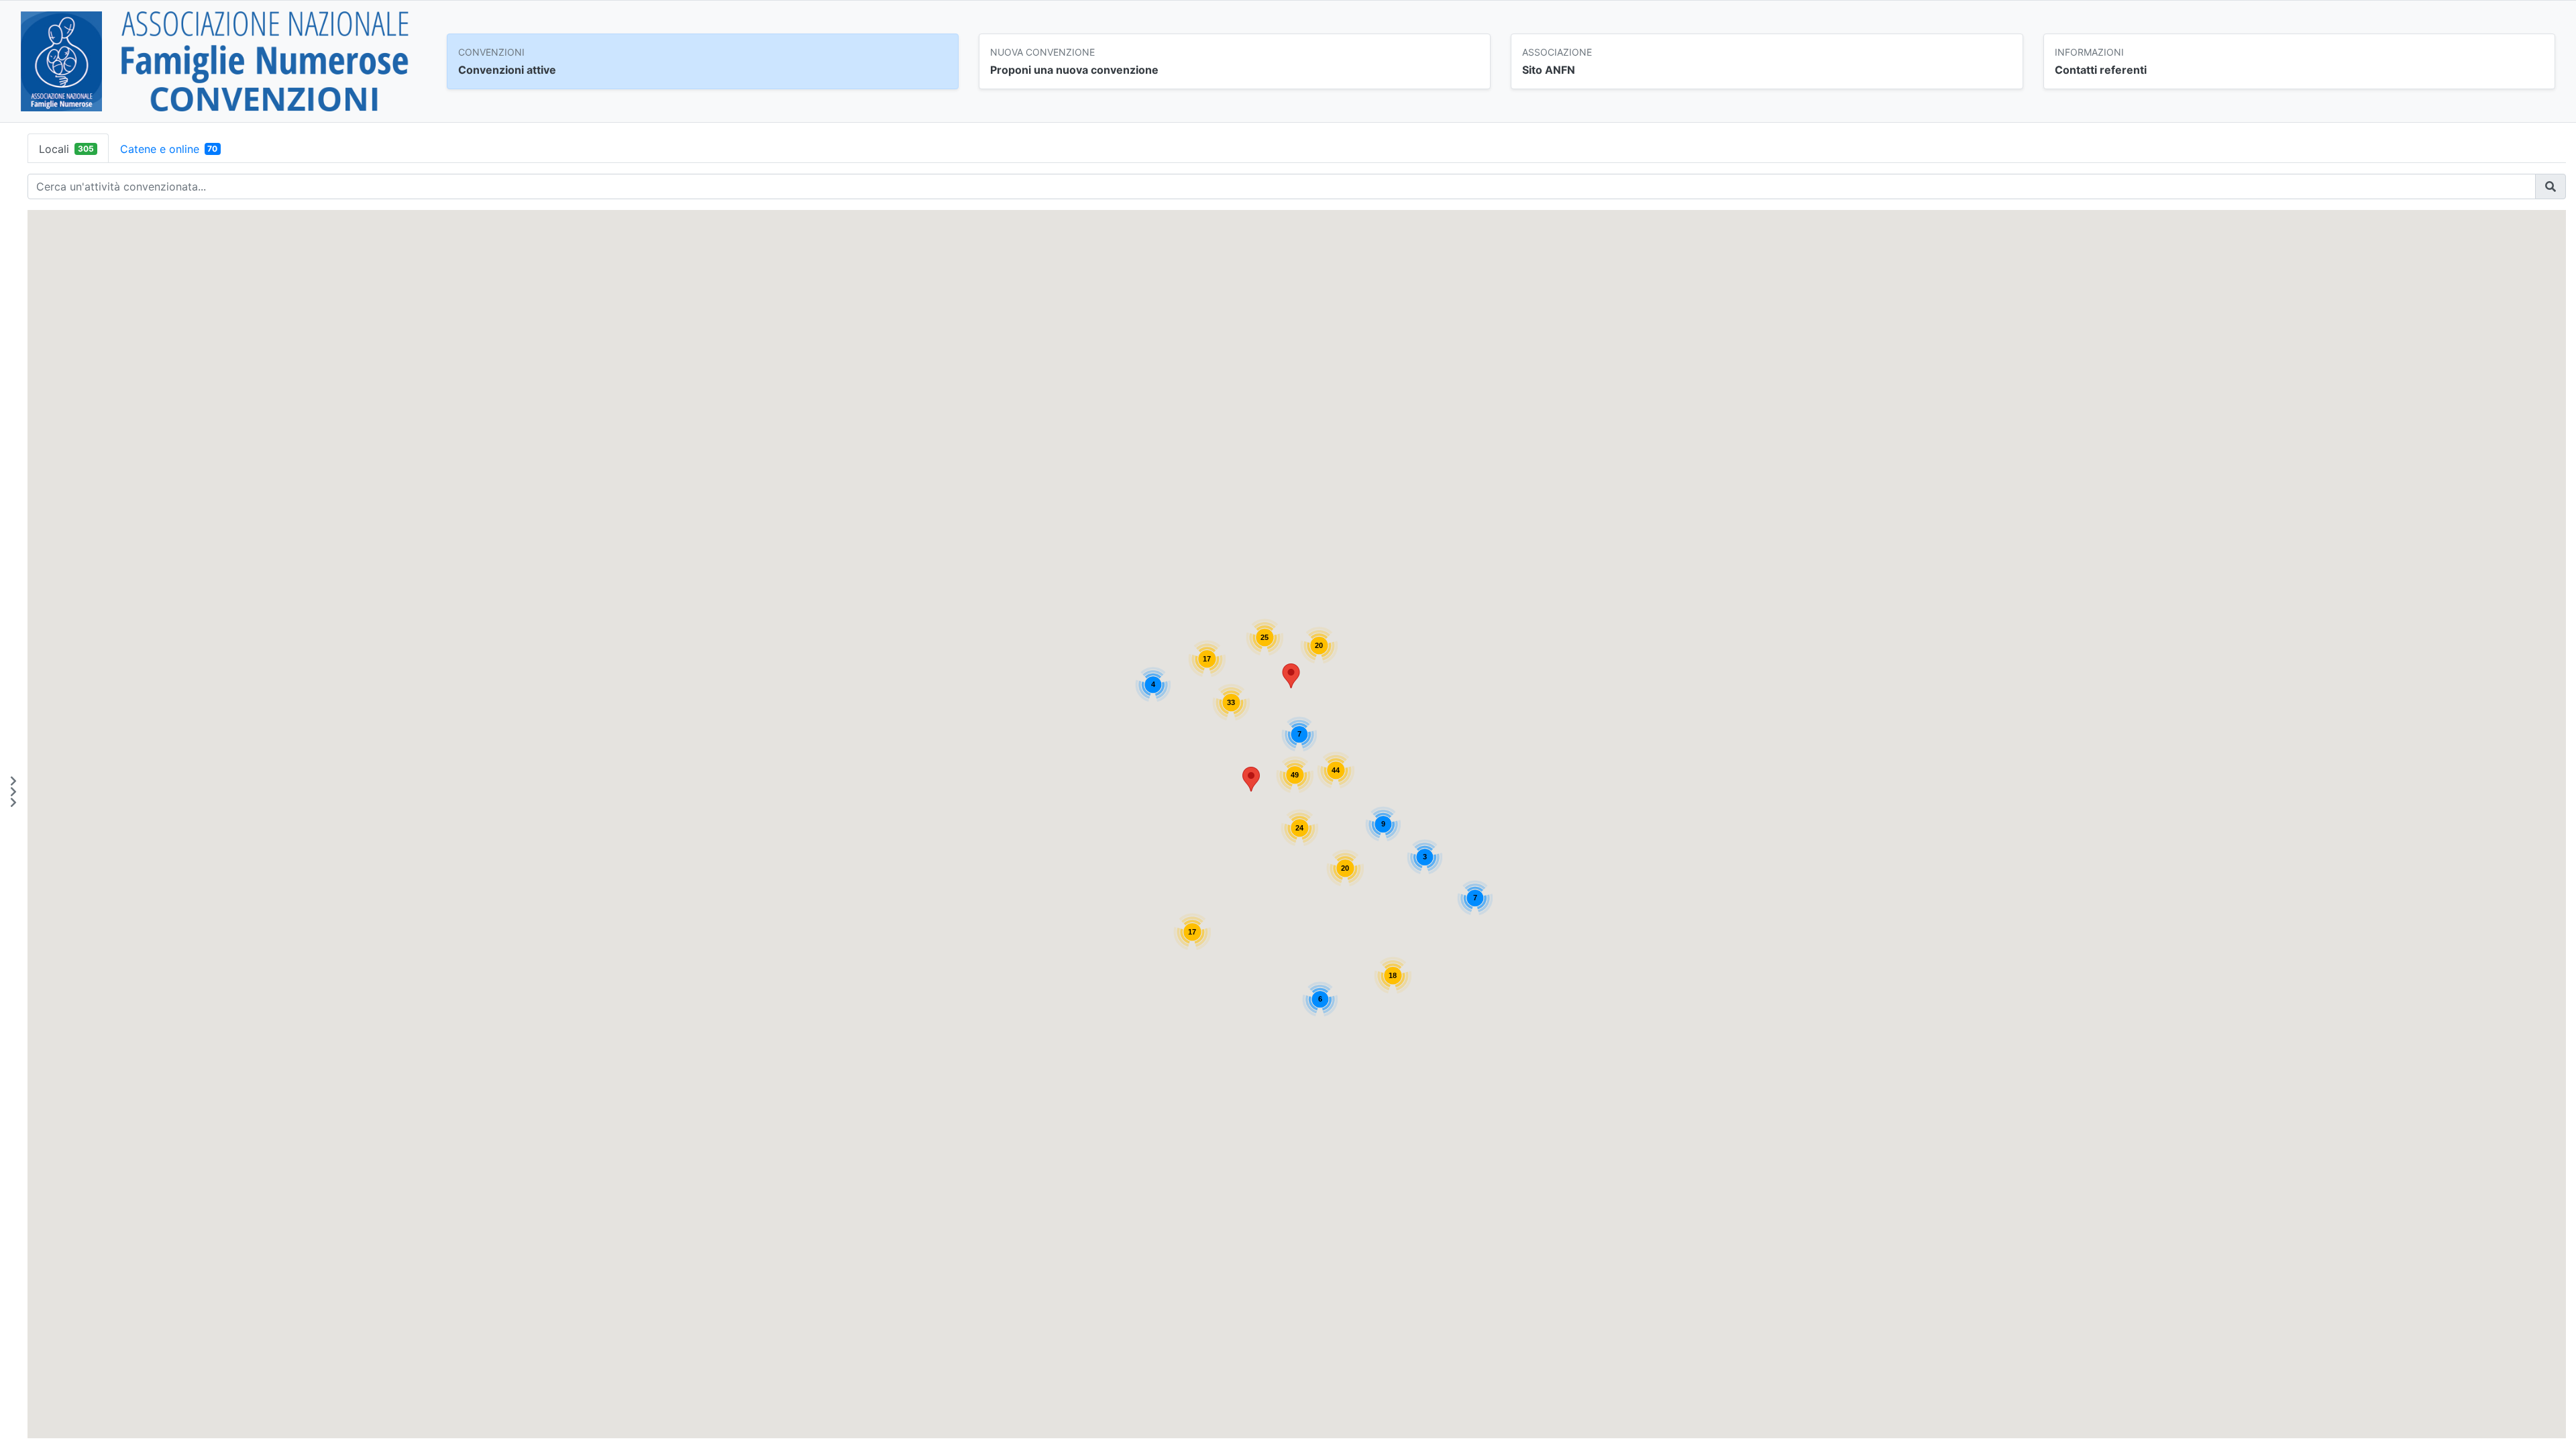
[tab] (68, 148)
